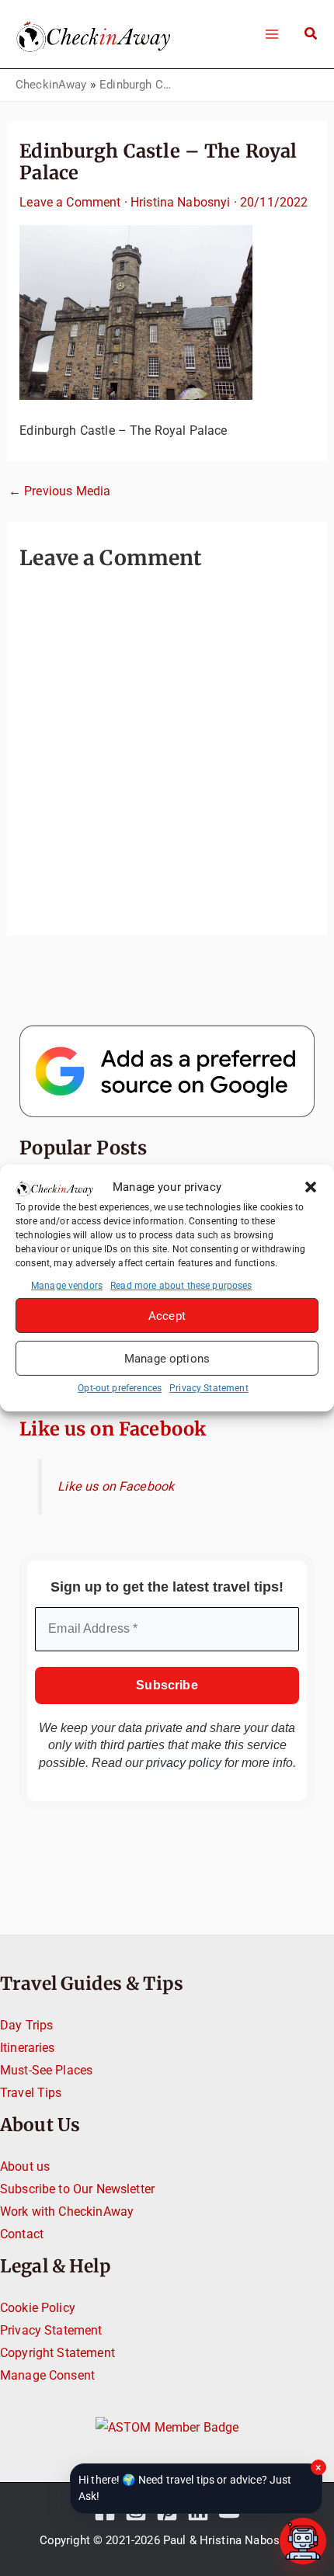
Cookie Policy (38, 2308)
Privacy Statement (209, 1388)
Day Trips (26, 2025)
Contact (22, 2234)
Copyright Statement (57, 2353)
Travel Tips (31, 2093)
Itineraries (28, 2048)
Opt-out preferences (120, 1388)
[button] (311, 1187)
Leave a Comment (70, 202)
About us (25, 2166)
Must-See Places (46, 2070)
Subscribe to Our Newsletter (77, 2189)
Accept (167, 1316)
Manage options (167, 1359)
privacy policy (184, 1763)
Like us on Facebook (113, 1429)
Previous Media (59, 491)
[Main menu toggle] (271, 34)
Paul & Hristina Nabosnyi (229, 2540)
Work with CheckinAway (67, 2211)
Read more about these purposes (181, 1286)
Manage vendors (67, 1286)
